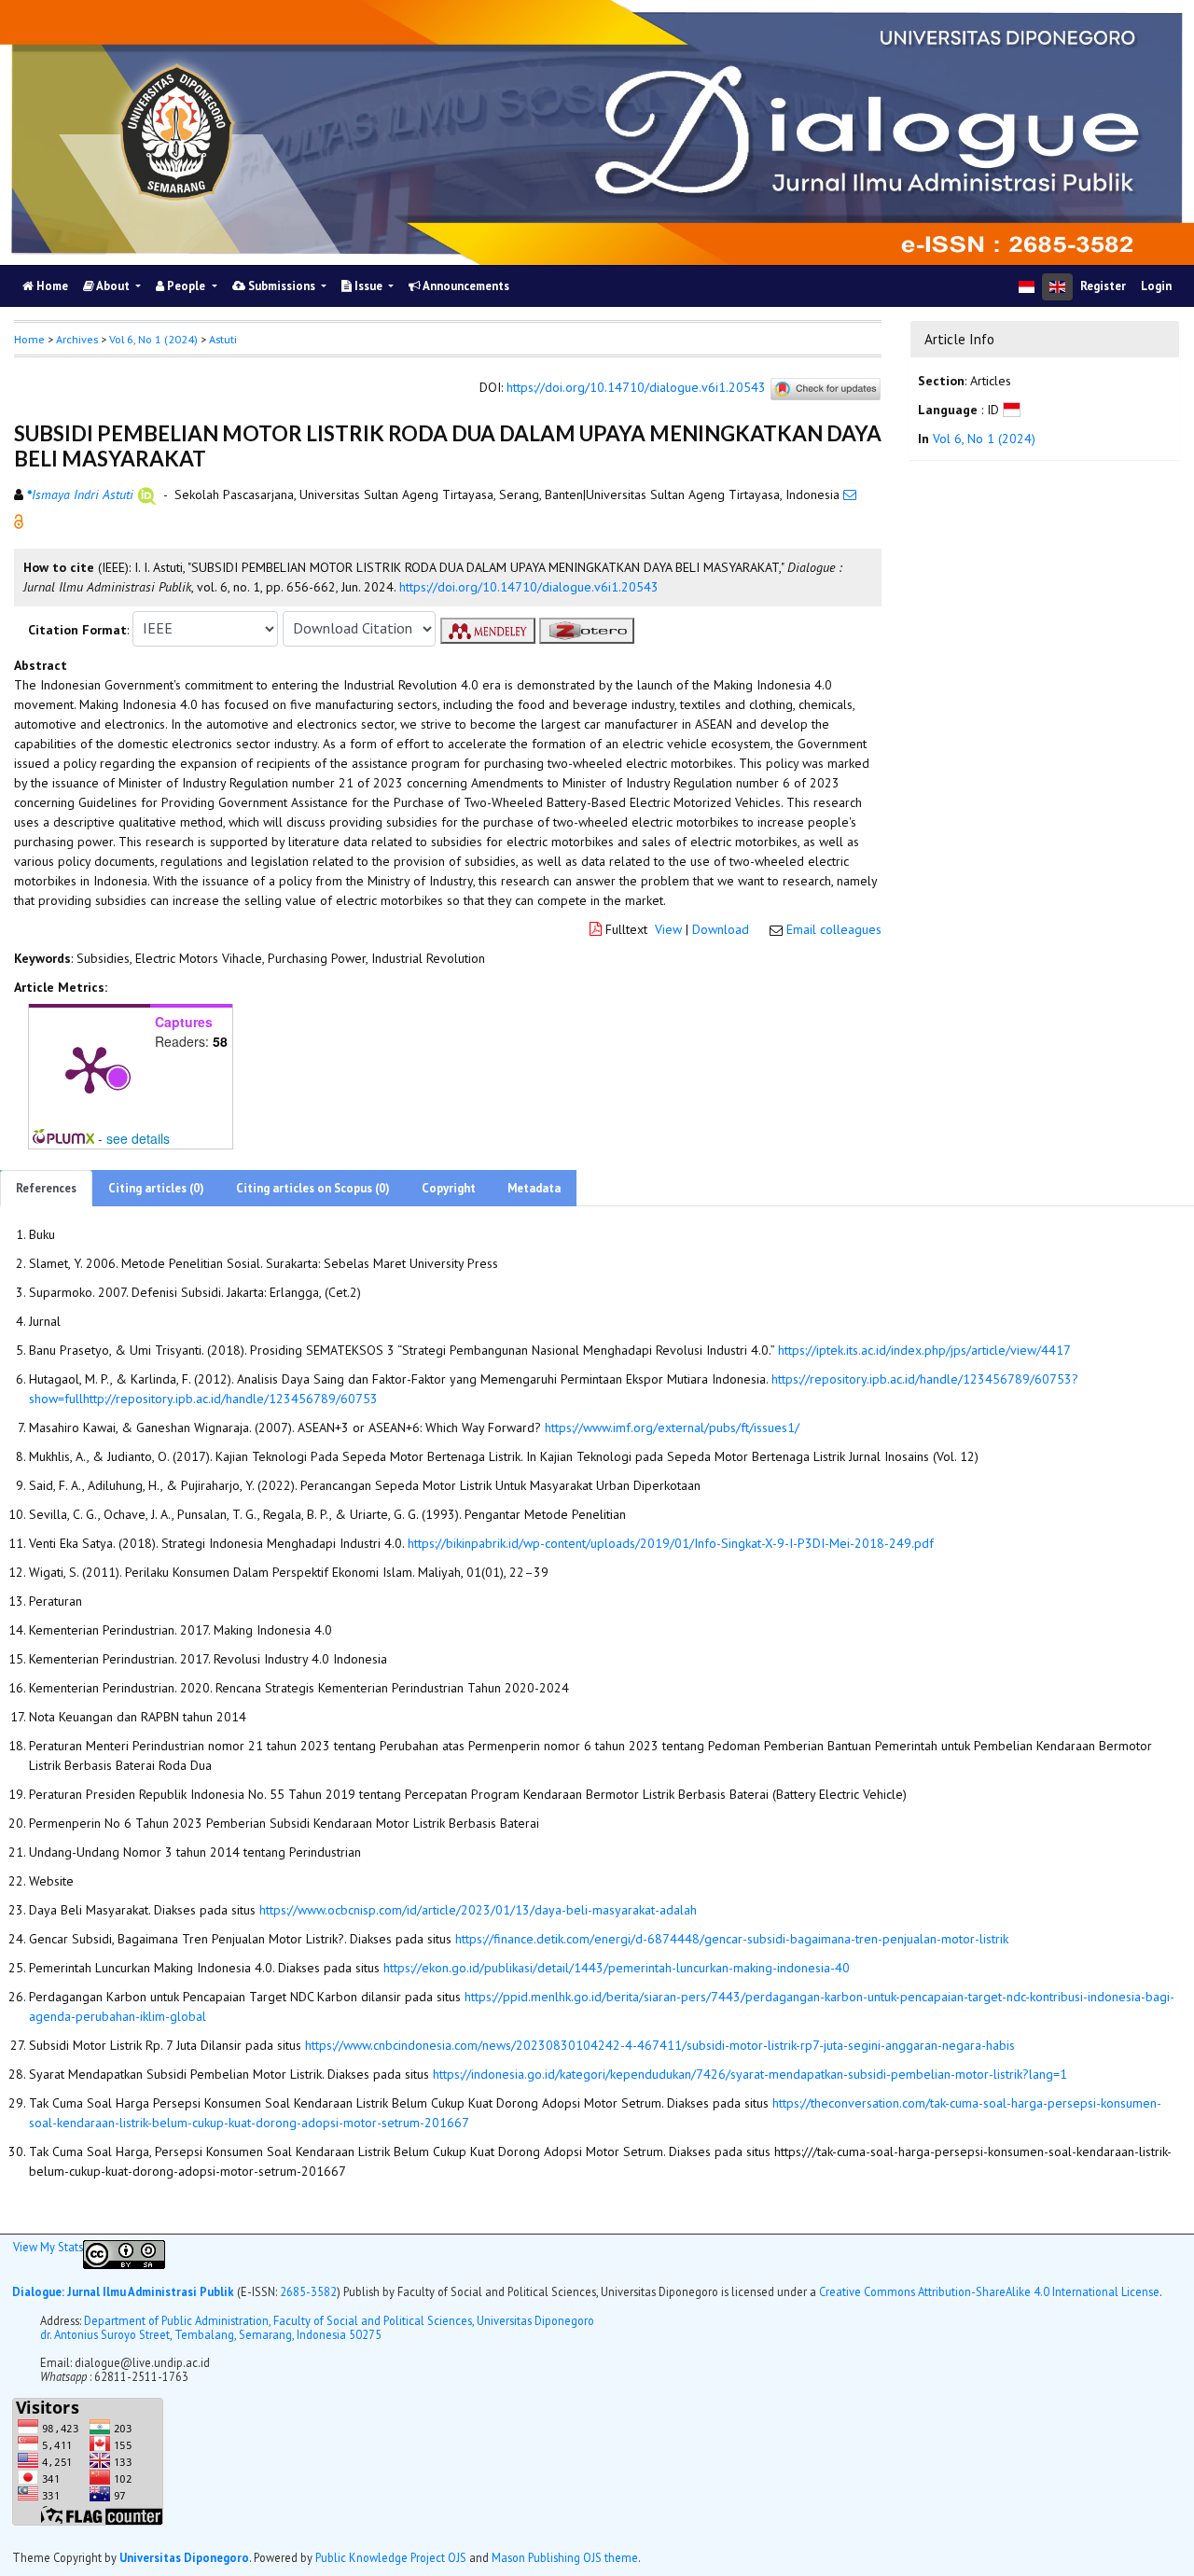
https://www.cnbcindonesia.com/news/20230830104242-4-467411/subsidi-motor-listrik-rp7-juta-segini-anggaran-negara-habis (660, 2045)
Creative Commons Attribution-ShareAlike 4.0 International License (989, 2291)
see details (138, 1138)
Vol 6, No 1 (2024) (153, 339)
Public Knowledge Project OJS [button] (391, 2556)
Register (1103, 286)
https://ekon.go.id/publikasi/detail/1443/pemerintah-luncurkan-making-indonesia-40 (617, 1968)
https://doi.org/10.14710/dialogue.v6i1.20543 (636, 387)
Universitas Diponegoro (184, 2556)
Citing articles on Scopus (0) (313, 1188)
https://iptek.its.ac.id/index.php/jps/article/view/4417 (924, 1350)
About (113, 286)
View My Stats (48, 2247)
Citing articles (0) (156, 1188)
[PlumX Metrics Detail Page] (90, 1068)
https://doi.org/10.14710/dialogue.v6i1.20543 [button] (529, 587)
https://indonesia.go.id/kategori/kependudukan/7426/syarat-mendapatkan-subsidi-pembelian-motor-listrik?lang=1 (750, 2074)
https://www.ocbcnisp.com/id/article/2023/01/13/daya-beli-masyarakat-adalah (478, 1910)
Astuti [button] (223, 339)
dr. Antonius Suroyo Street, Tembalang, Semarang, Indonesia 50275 (211, 2333)
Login (1156, 286)
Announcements (465, 286)
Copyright (449, 1188)
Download (721, 929)
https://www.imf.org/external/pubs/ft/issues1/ (672, 1427)
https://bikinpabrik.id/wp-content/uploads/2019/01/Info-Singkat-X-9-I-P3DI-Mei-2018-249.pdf (671, 1543)
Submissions (282, 286)
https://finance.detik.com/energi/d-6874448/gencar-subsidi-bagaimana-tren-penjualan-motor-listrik (732, 1939)
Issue (368, 286)
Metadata (534, 1188)
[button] (19, 520)
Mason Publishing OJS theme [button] (565, 2556)
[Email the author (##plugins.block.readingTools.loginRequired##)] (850, 494)
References (46, 1188)
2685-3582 (308, 2291)
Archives (77, 339)
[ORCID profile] (147, 494)
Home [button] (29, 339)
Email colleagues (834, 929)
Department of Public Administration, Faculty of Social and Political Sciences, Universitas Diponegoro (339, 2319)
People (186, 286)
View (668, 929)
